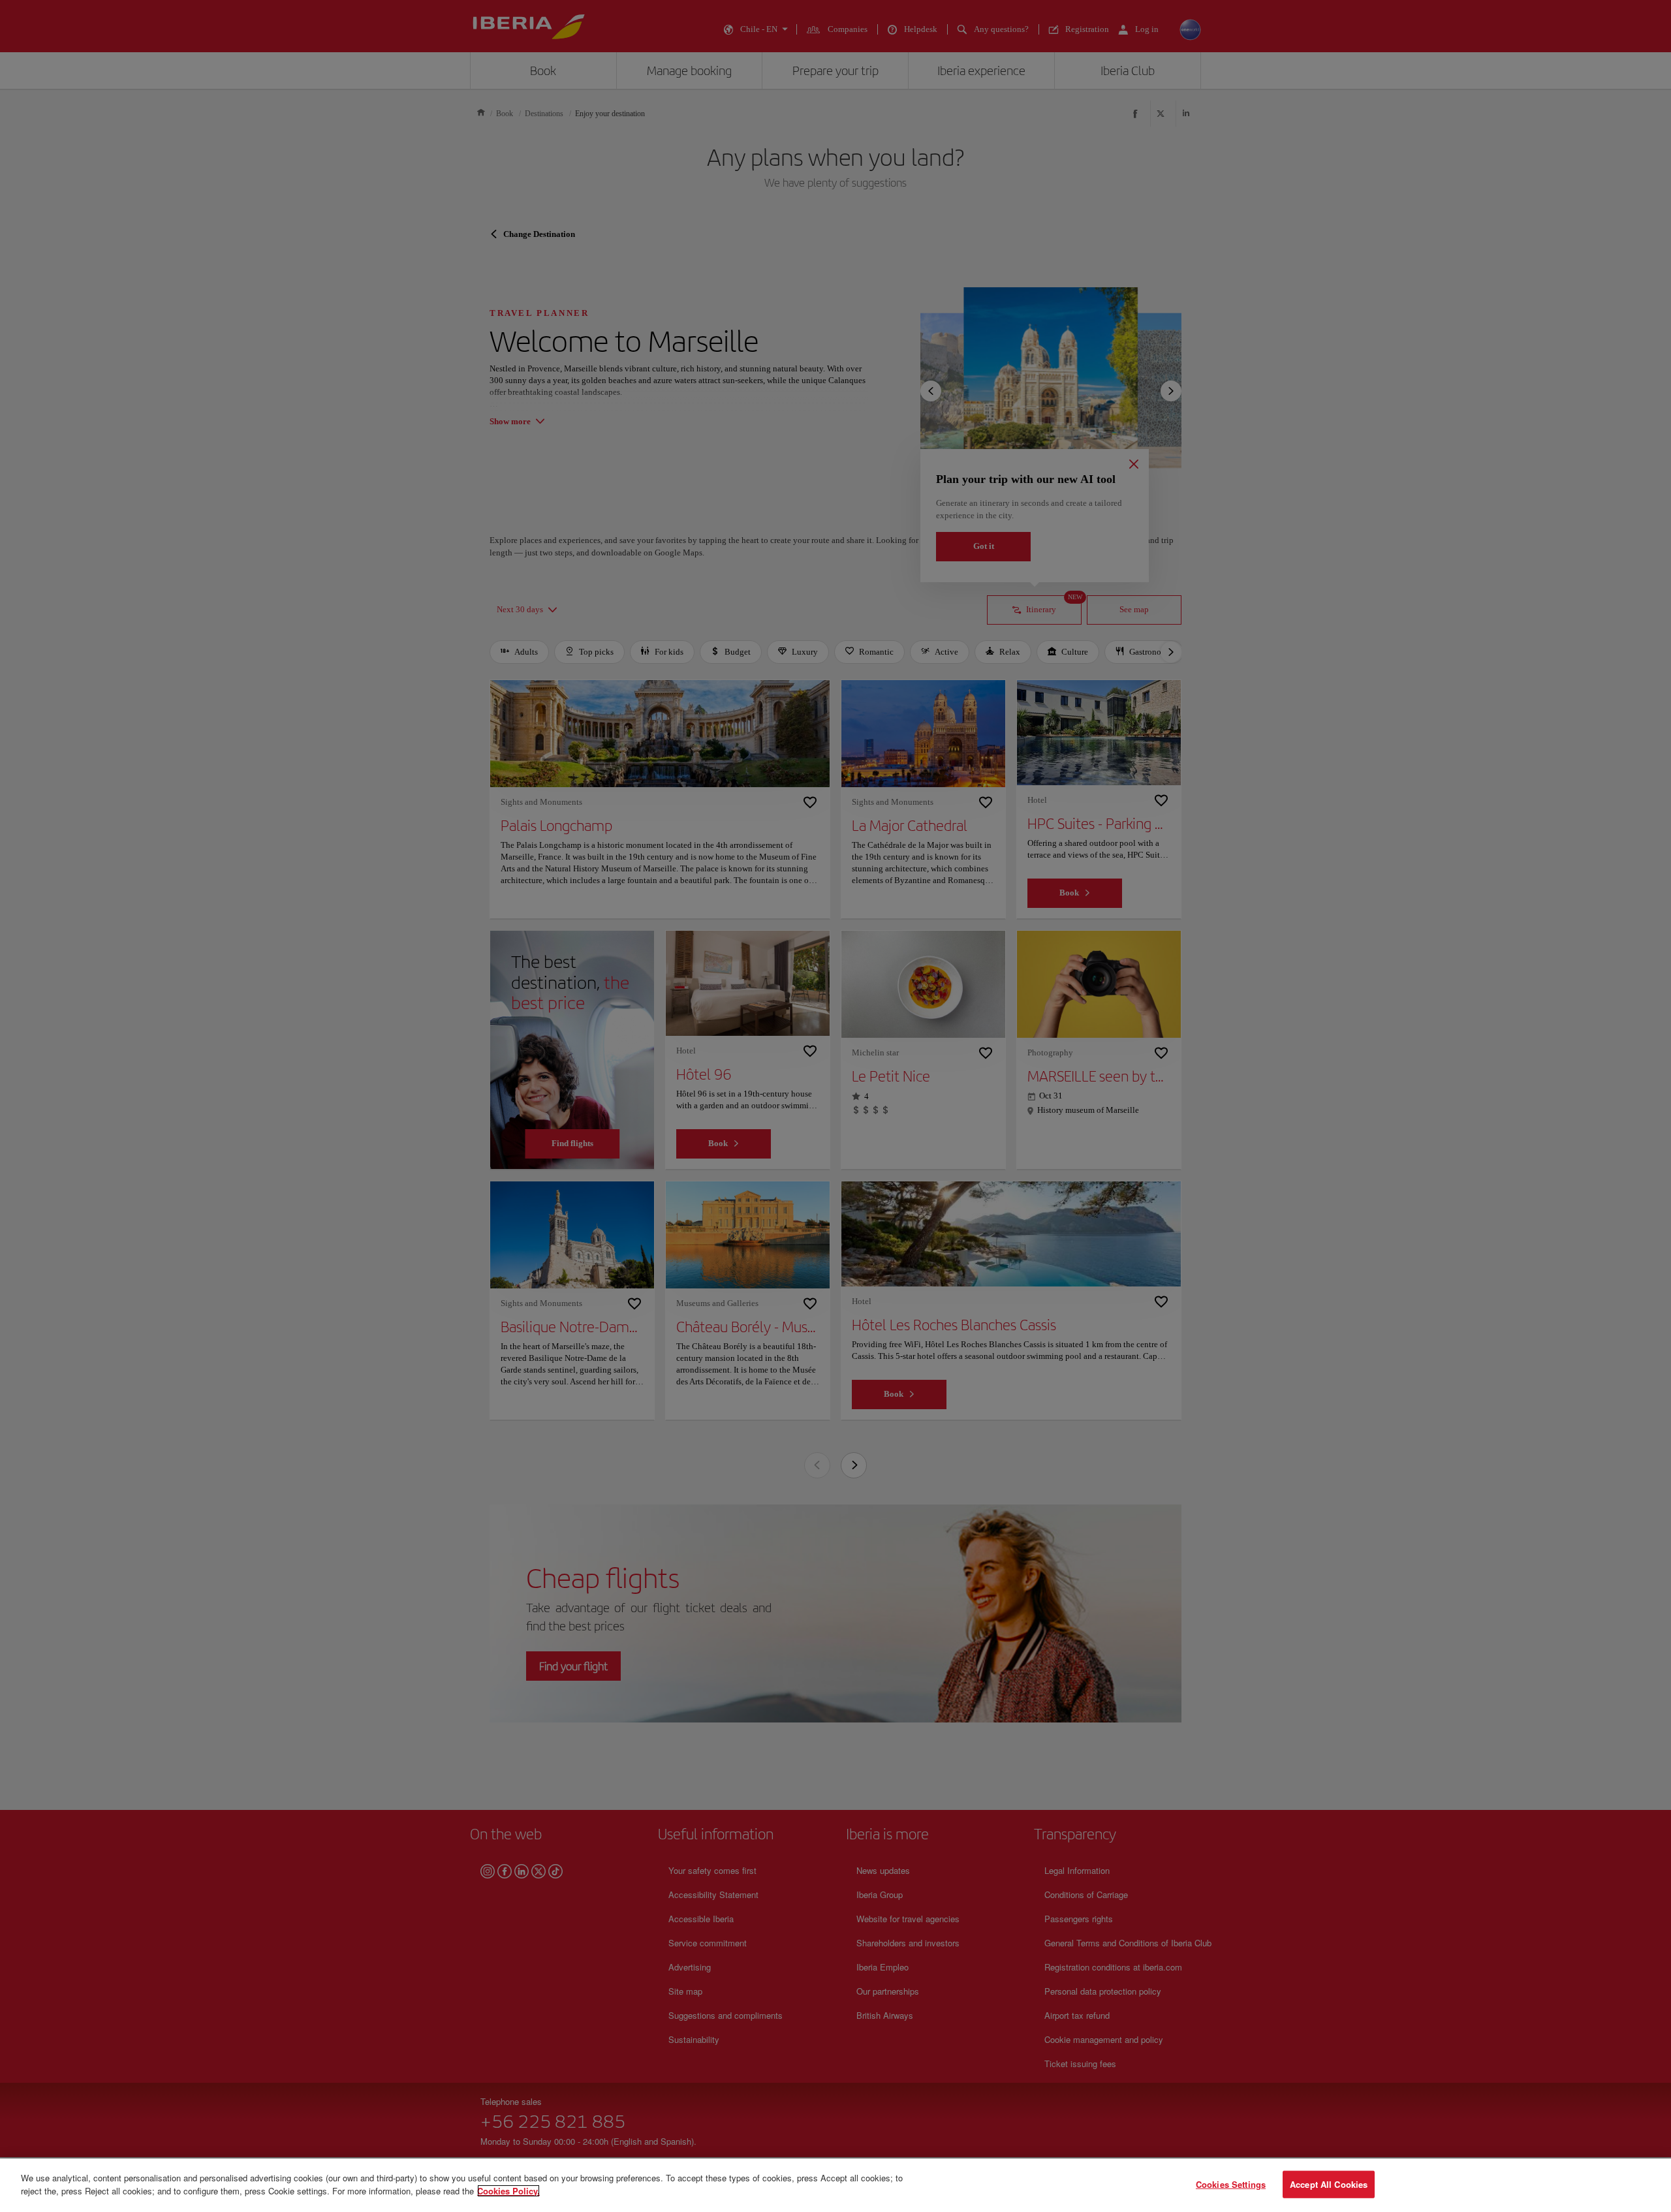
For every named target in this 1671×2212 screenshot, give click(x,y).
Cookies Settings (1231, 2184)
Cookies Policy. (508, 2190)
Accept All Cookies (1329, 2184)
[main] (835, 2185)
